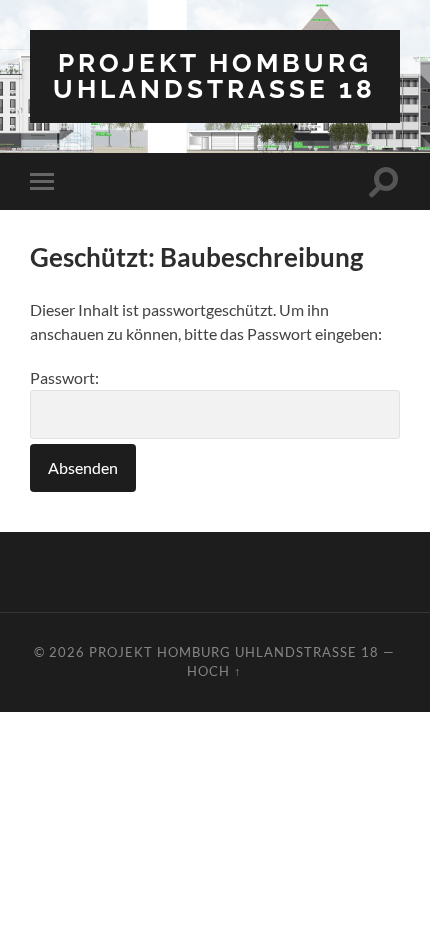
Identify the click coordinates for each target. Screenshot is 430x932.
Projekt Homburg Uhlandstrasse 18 (214, 75)
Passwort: (64, 377)
